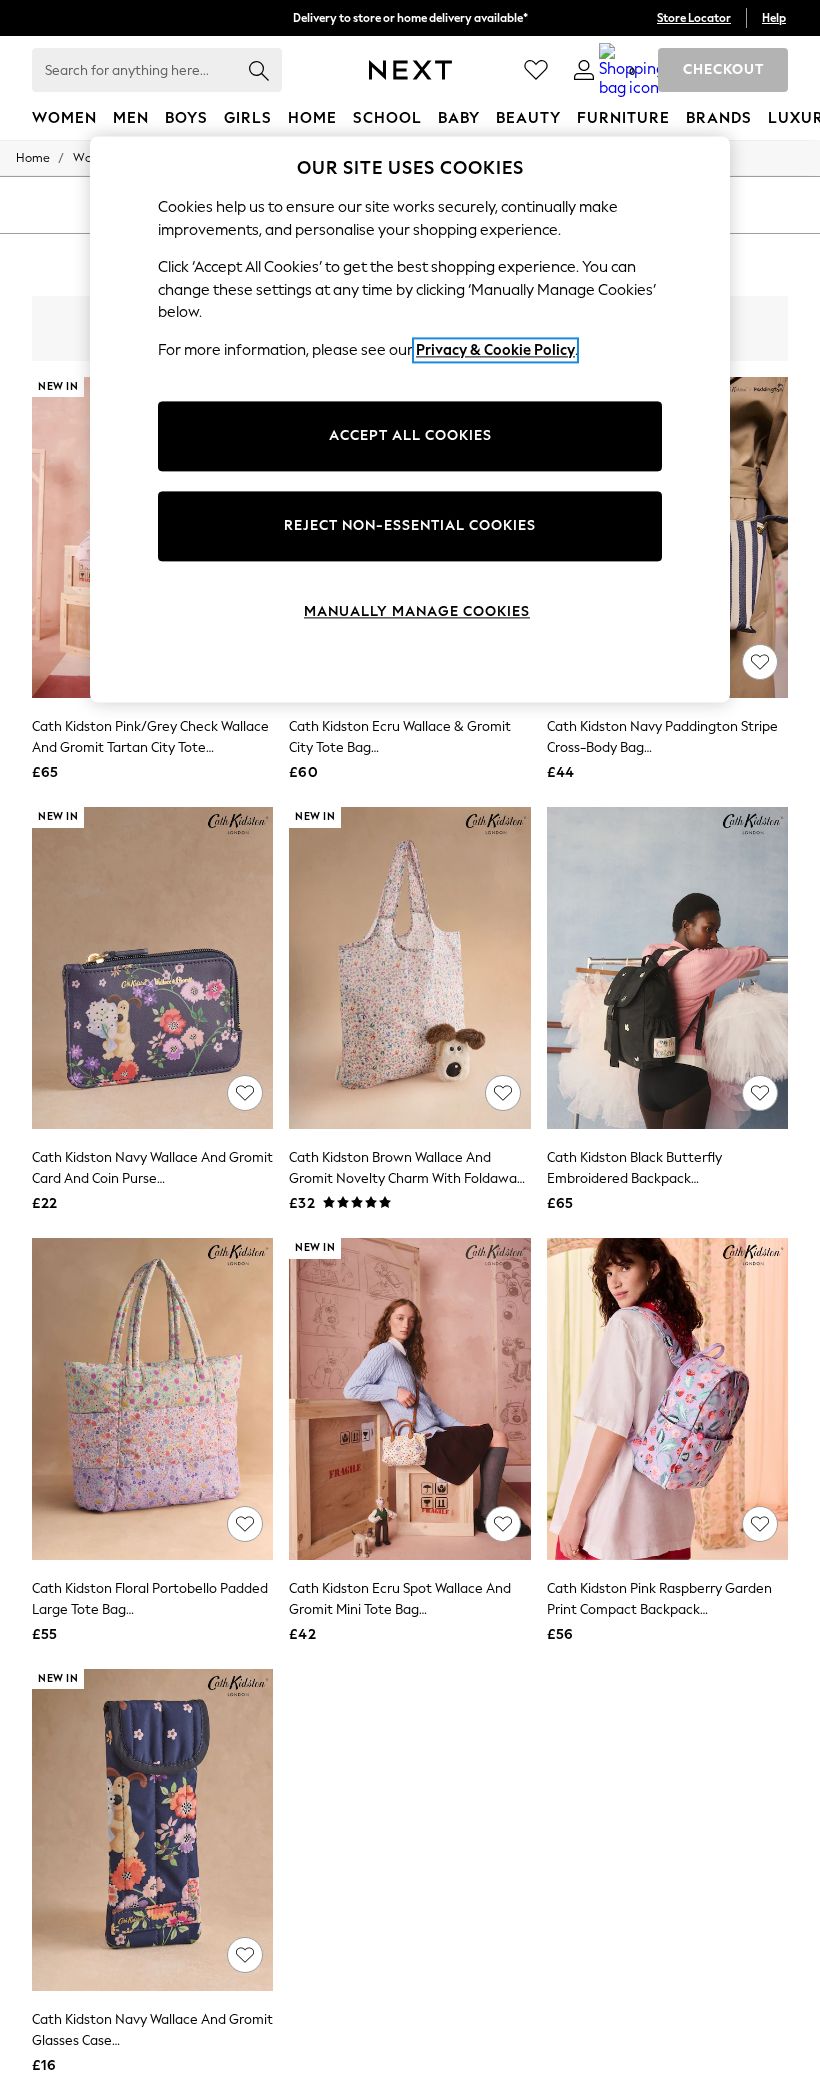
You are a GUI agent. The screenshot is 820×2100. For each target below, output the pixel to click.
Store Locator (694, 18)
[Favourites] (536, 70)
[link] (584, 70)
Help (774, 18)
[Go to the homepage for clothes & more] (410, 70)
